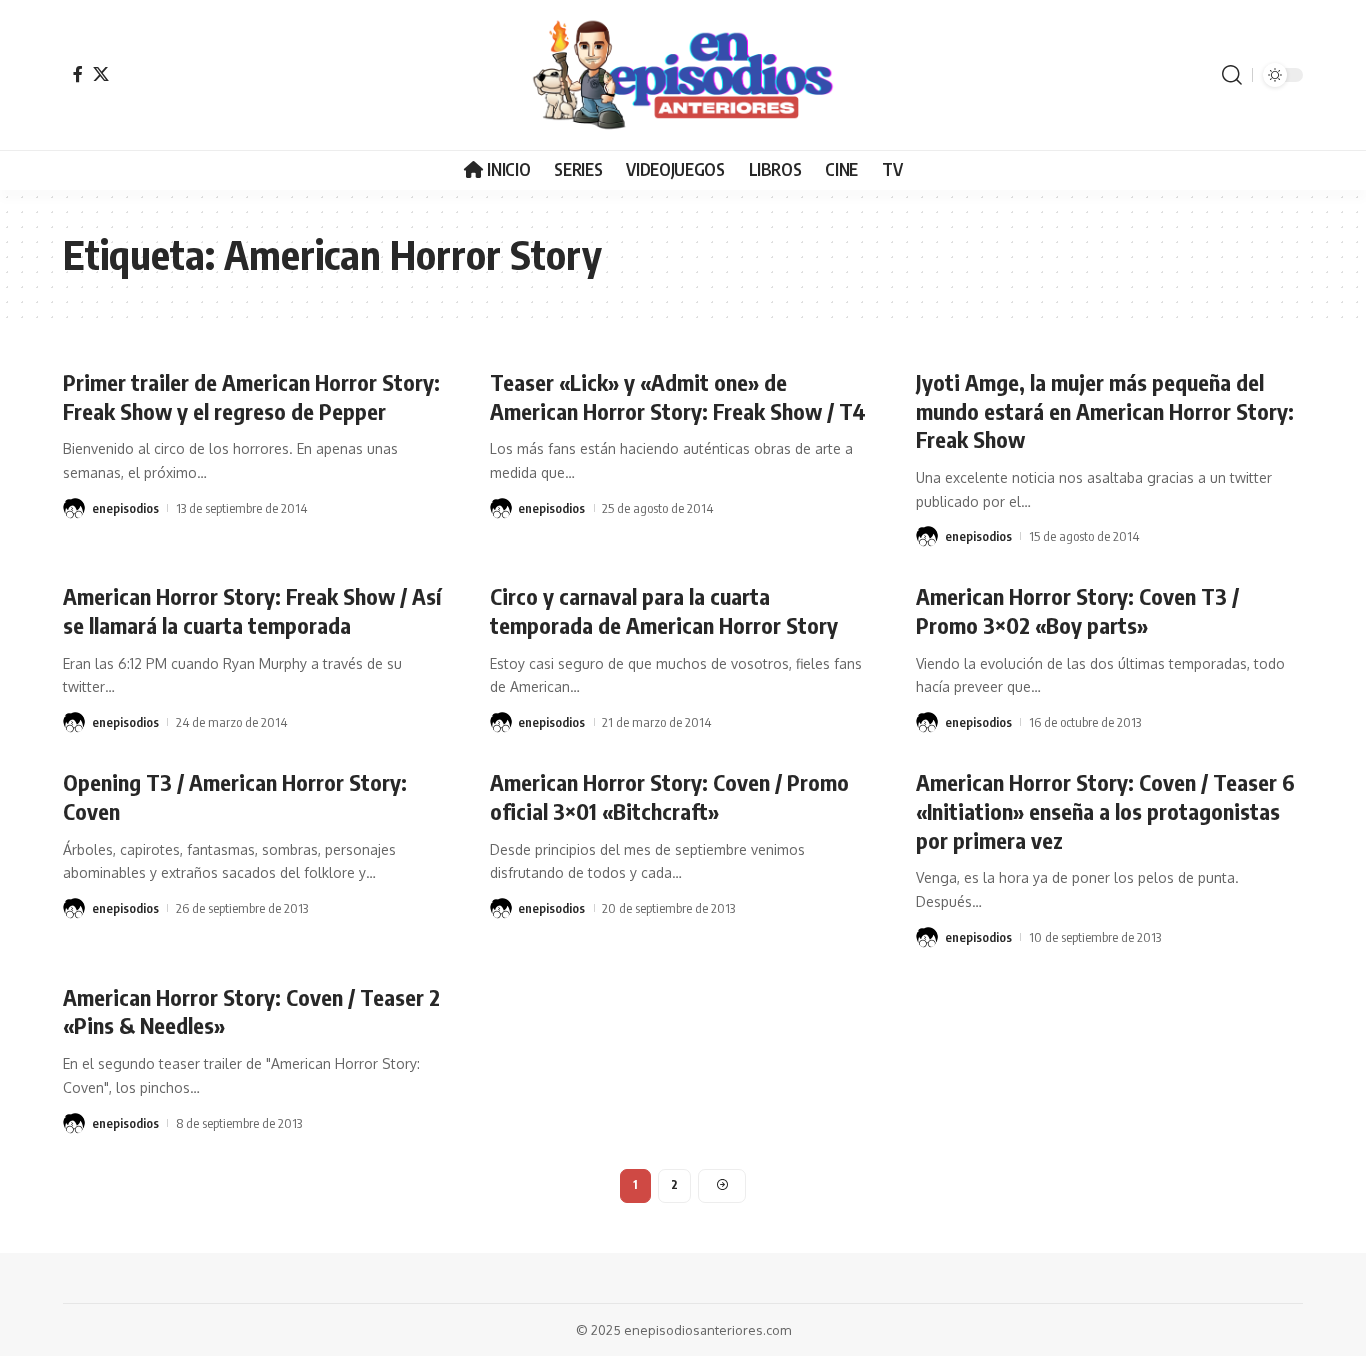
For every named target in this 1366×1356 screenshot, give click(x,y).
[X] (101, 74)
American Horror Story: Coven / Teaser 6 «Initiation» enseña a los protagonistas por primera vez (1105, 810)
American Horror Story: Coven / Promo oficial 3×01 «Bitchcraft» (669, 796)
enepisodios (125, 508)
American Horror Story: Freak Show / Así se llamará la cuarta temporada (252, 610)
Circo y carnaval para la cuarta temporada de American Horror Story (664, 610)
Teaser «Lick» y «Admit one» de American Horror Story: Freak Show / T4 (678, 396)
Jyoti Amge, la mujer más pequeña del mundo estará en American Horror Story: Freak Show (1105, 410)
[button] (1232, 75)
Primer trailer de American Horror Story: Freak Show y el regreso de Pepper (251, 396)
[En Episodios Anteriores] (682, 75)
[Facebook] (78, 74)
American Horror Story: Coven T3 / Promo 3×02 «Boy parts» (1077, 610)
